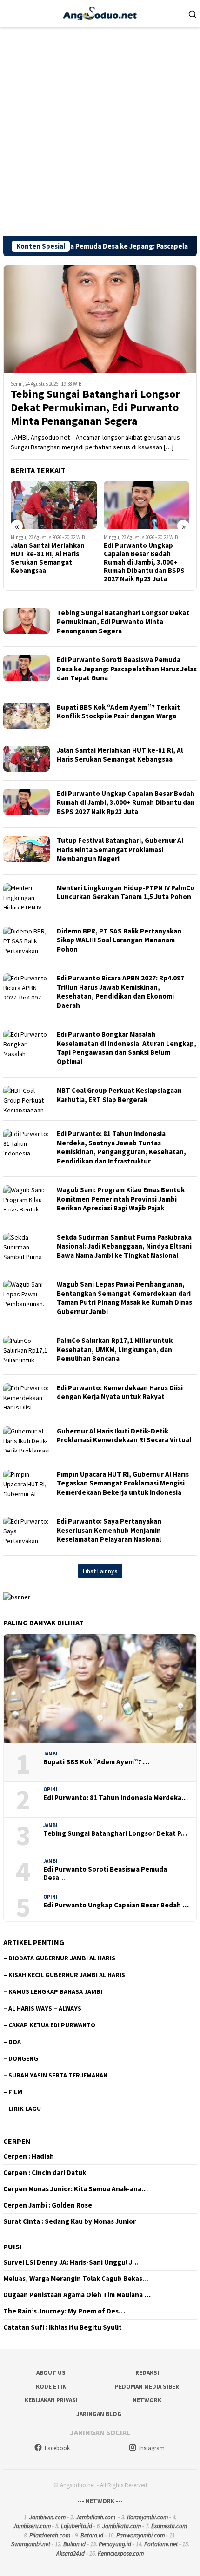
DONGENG (23, 2058)
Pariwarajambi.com (140, 2535)
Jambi (50, 1754)
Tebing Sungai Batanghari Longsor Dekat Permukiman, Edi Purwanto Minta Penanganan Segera (95, 407)
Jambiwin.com (47, 2517)
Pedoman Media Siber (147, 2387)
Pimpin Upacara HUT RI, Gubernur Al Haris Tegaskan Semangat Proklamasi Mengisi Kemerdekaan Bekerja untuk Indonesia (123, 1483)
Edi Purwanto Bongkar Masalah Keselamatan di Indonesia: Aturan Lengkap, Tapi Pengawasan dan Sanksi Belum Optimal (127, 1048)
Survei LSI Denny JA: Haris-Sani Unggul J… (71, 2262)
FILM (15, 2092)
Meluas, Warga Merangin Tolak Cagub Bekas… (76, 2279)
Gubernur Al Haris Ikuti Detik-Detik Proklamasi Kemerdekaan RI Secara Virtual (124, 1436)
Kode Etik (51, 2387)
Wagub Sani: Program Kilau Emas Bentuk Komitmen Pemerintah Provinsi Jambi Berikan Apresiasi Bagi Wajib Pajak (121, 1199)
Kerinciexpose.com (121, 2553)
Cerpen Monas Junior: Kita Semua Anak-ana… (76, 2189)
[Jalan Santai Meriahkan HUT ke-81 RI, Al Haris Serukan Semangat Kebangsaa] (54, 505)
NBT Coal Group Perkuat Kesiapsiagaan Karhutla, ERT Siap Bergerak (119, 1095)
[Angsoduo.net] (100, 13)
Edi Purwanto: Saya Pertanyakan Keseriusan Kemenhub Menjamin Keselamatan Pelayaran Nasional (109, 1530)
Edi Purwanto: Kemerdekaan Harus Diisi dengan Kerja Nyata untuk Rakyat (120, 1392)
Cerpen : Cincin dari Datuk (45, 2173)
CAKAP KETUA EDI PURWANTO (52, 2025)
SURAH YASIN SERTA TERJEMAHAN (58, 2075)
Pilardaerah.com (50, 2535)
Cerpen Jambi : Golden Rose (48, 2205)
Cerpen (17, 2141)
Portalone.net (161, 2544)
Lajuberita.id (77, 2526)
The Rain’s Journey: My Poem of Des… (64, 2311)
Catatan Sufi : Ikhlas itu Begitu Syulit (63, 2327)
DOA (15, 2042)
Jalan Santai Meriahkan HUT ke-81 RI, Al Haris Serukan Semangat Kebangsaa (48, 558)
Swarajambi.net (31, 2544)
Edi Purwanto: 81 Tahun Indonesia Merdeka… (116, 1798)
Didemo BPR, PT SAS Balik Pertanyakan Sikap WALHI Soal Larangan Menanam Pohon (119, 940)
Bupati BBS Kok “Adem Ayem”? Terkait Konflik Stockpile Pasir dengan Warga (118, 712)
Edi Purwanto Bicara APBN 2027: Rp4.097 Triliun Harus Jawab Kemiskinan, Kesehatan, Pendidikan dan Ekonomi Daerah (120, 992)
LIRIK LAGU (25, 2109)
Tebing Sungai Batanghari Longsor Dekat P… (115, 1833)
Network (147, 2400)
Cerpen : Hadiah (29, 2156)
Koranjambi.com (147, 2517)
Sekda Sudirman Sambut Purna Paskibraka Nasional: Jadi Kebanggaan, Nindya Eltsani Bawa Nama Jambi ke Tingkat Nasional (124, 1246)
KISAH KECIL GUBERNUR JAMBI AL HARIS (67, 1975)
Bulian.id (74, 2544)
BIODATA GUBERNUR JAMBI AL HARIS (62, 1958)
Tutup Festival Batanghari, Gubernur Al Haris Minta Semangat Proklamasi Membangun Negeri (120, 849)
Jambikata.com (122, 2526)
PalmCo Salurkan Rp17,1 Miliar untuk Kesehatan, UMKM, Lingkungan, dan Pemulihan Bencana (115, 1349)
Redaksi (147, 2373)
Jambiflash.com (96, 2517)
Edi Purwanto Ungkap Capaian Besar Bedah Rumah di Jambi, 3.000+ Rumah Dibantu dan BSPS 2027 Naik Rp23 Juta (144, 562)
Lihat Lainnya (100, 1571)
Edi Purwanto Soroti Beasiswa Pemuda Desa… (105, 1873)
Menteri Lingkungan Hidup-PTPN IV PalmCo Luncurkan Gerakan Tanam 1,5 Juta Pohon (126, 892)
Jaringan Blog (99, 2414)
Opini (50, 1789)
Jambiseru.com (32, 2526)
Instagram (152, 2448)
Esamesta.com (169, 2526)
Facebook (57, 2448)
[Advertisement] (100, 131)
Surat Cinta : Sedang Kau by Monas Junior (70, 2221)
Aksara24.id (70, 2553)
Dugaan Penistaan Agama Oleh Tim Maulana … (77, 2295)
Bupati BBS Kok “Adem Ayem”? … (96, 1762)
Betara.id (92, 2535)
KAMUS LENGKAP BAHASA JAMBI (55, 1991)
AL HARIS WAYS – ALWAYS (45, 2008)
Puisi (13, 2247)
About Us (51, 2373)
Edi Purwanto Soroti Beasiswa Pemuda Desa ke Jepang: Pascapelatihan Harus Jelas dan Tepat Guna (127, 669)
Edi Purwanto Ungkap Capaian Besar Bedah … (116, 1905)
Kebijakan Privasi (51, 2400)
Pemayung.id (115, 2544)
